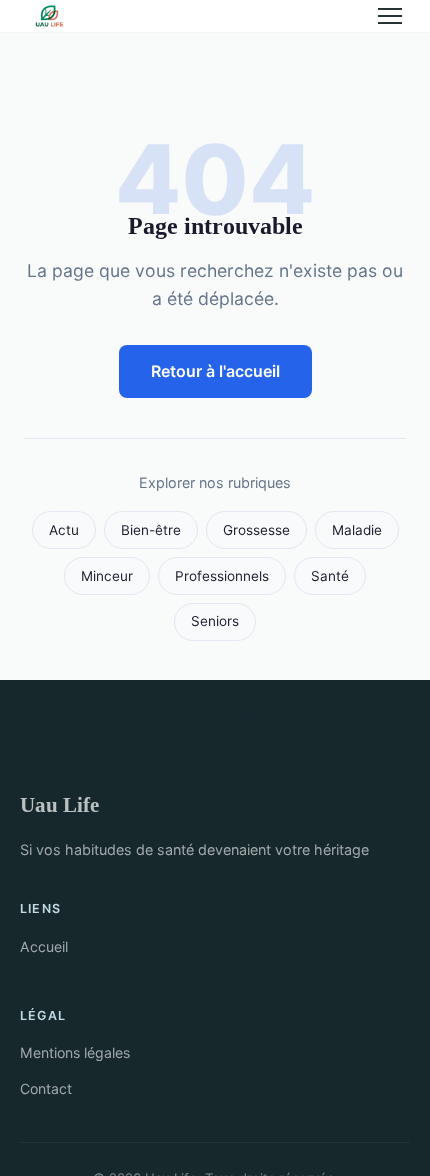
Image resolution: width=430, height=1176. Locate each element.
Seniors (215, 621)
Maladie (357, 530)
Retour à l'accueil (215, 371)
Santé (330, 576)
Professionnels (222, 576)
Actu (64, 530)
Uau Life (59, 804)
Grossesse (256, 530)
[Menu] (390, 16)
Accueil (44, 946)
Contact (46, 1088)
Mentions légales (75, 1052)
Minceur (107, 576)
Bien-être (151, 530)
